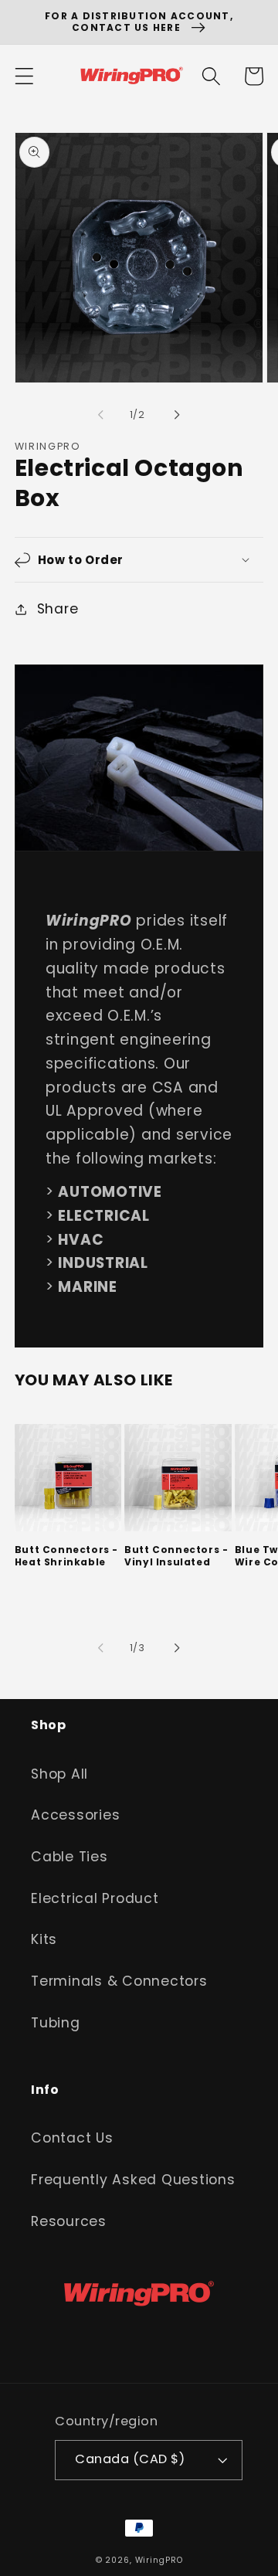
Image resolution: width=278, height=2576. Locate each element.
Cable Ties (69, 1857)
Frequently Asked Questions (133, 2180)
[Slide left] (101, 415)
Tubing (56, 2023)
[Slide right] (178, 415)
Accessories (75, 1815)
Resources (69, 2221)
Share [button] (58, 609)
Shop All (59, 1774)
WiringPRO (159, 2560)
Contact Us (72, 2138)
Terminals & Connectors (119, 1981)
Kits (44, 1939)
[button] (24, 76)
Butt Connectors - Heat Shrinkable (66, 1556)
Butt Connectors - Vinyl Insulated (176, 1556)
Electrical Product (95, 1898)
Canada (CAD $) (130, 2459)
